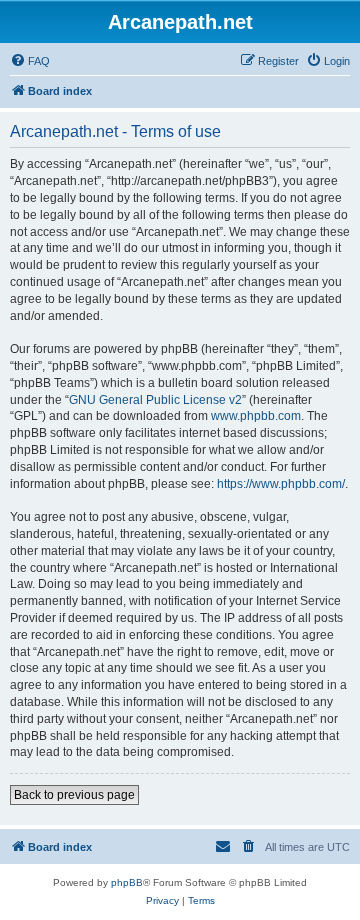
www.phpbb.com (256, 416)
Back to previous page (74, 795)
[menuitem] (30, 61)
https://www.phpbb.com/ (281, 484)
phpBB (127, 882)
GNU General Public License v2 (155, 400)
